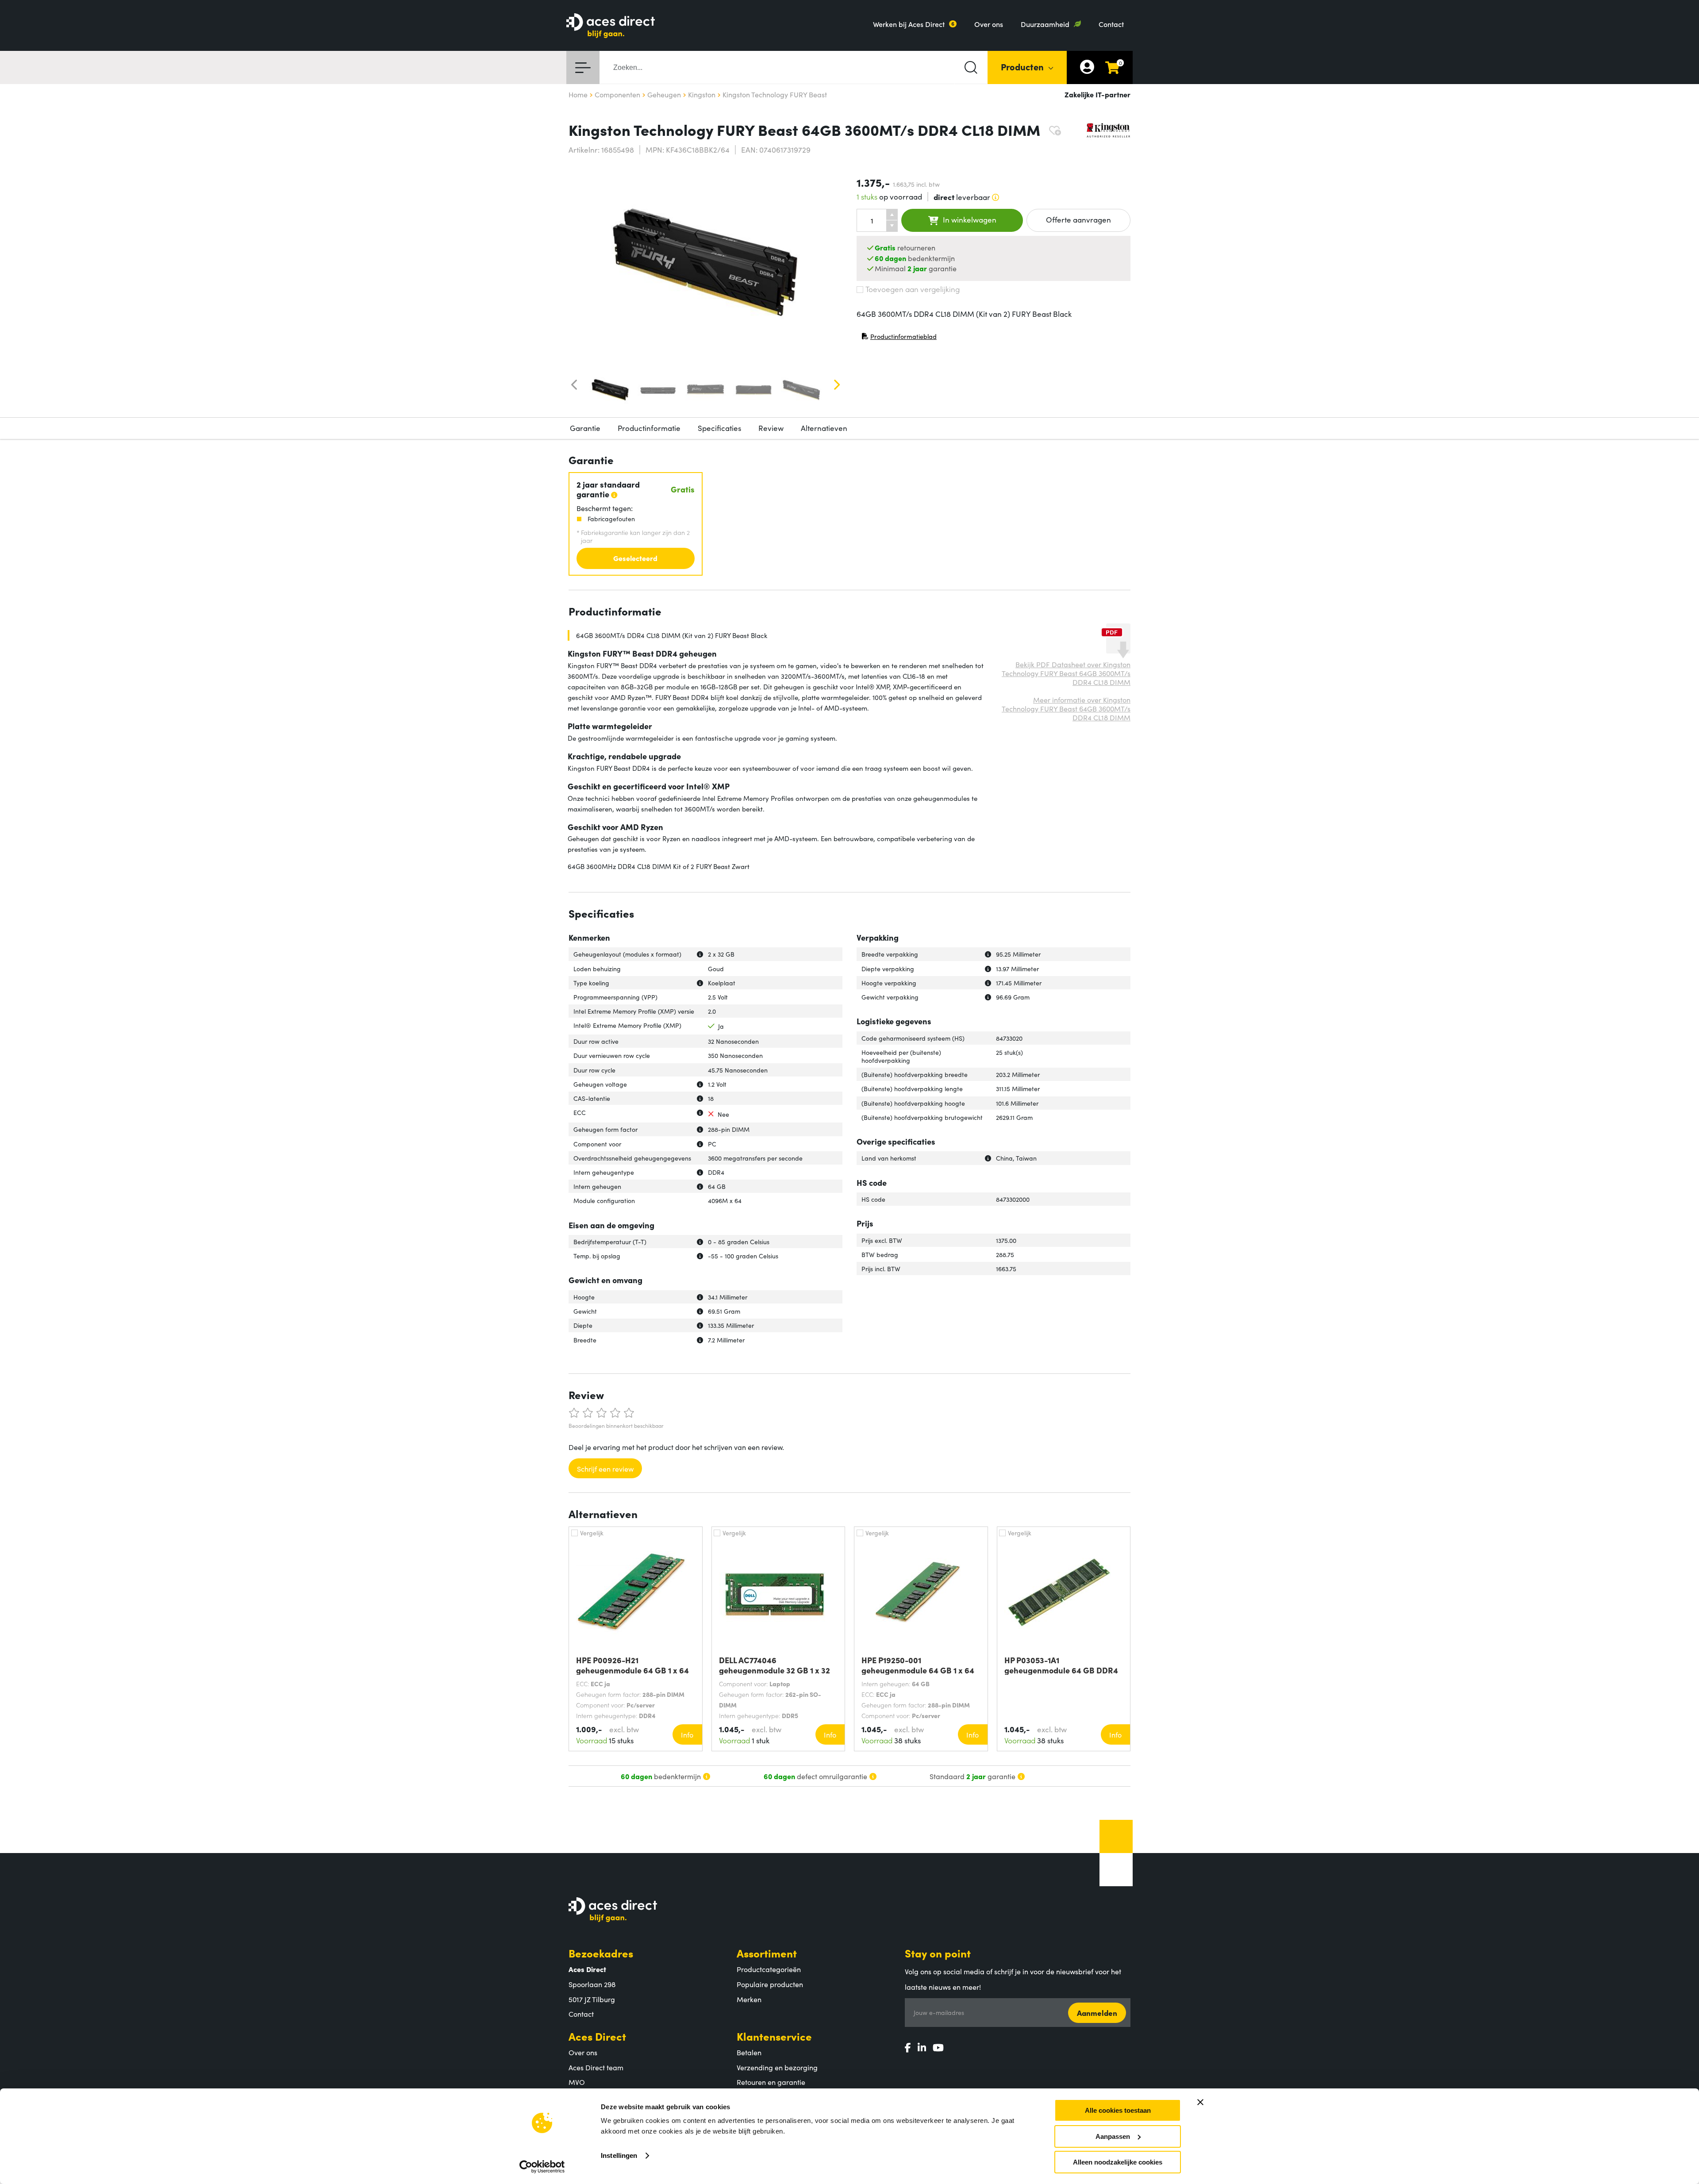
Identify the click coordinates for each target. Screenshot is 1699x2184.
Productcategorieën (769, 1969)
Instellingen (619, 2155)
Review (771, 428)
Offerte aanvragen (1078, 219)
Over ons (989, 24)
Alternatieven (824, 428)
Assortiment (767, 1953)
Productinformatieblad (899, 338)
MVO (577, 2082)
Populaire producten (770, 1984)
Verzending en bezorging (777, 2067)
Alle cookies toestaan (1118, 2110)
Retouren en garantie (771, 2082)
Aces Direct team (596, 2067)
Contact (1111, 24)
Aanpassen (1113, 2136)
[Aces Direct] (611, 26)
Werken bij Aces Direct (909, 24)
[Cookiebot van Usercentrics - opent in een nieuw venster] (542, 2167)
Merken (749, 1999)
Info (687, 1734)
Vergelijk (592, 1533)
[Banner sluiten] (1200, 2102)
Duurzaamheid (1045, 24)
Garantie (585, 428)
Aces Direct (597, 2036)
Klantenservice (774, 2036)
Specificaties (719, 428)
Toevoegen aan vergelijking (913, 289)
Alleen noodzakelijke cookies (1118, 2162)
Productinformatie (649, 428)
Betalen (749, 2052)
